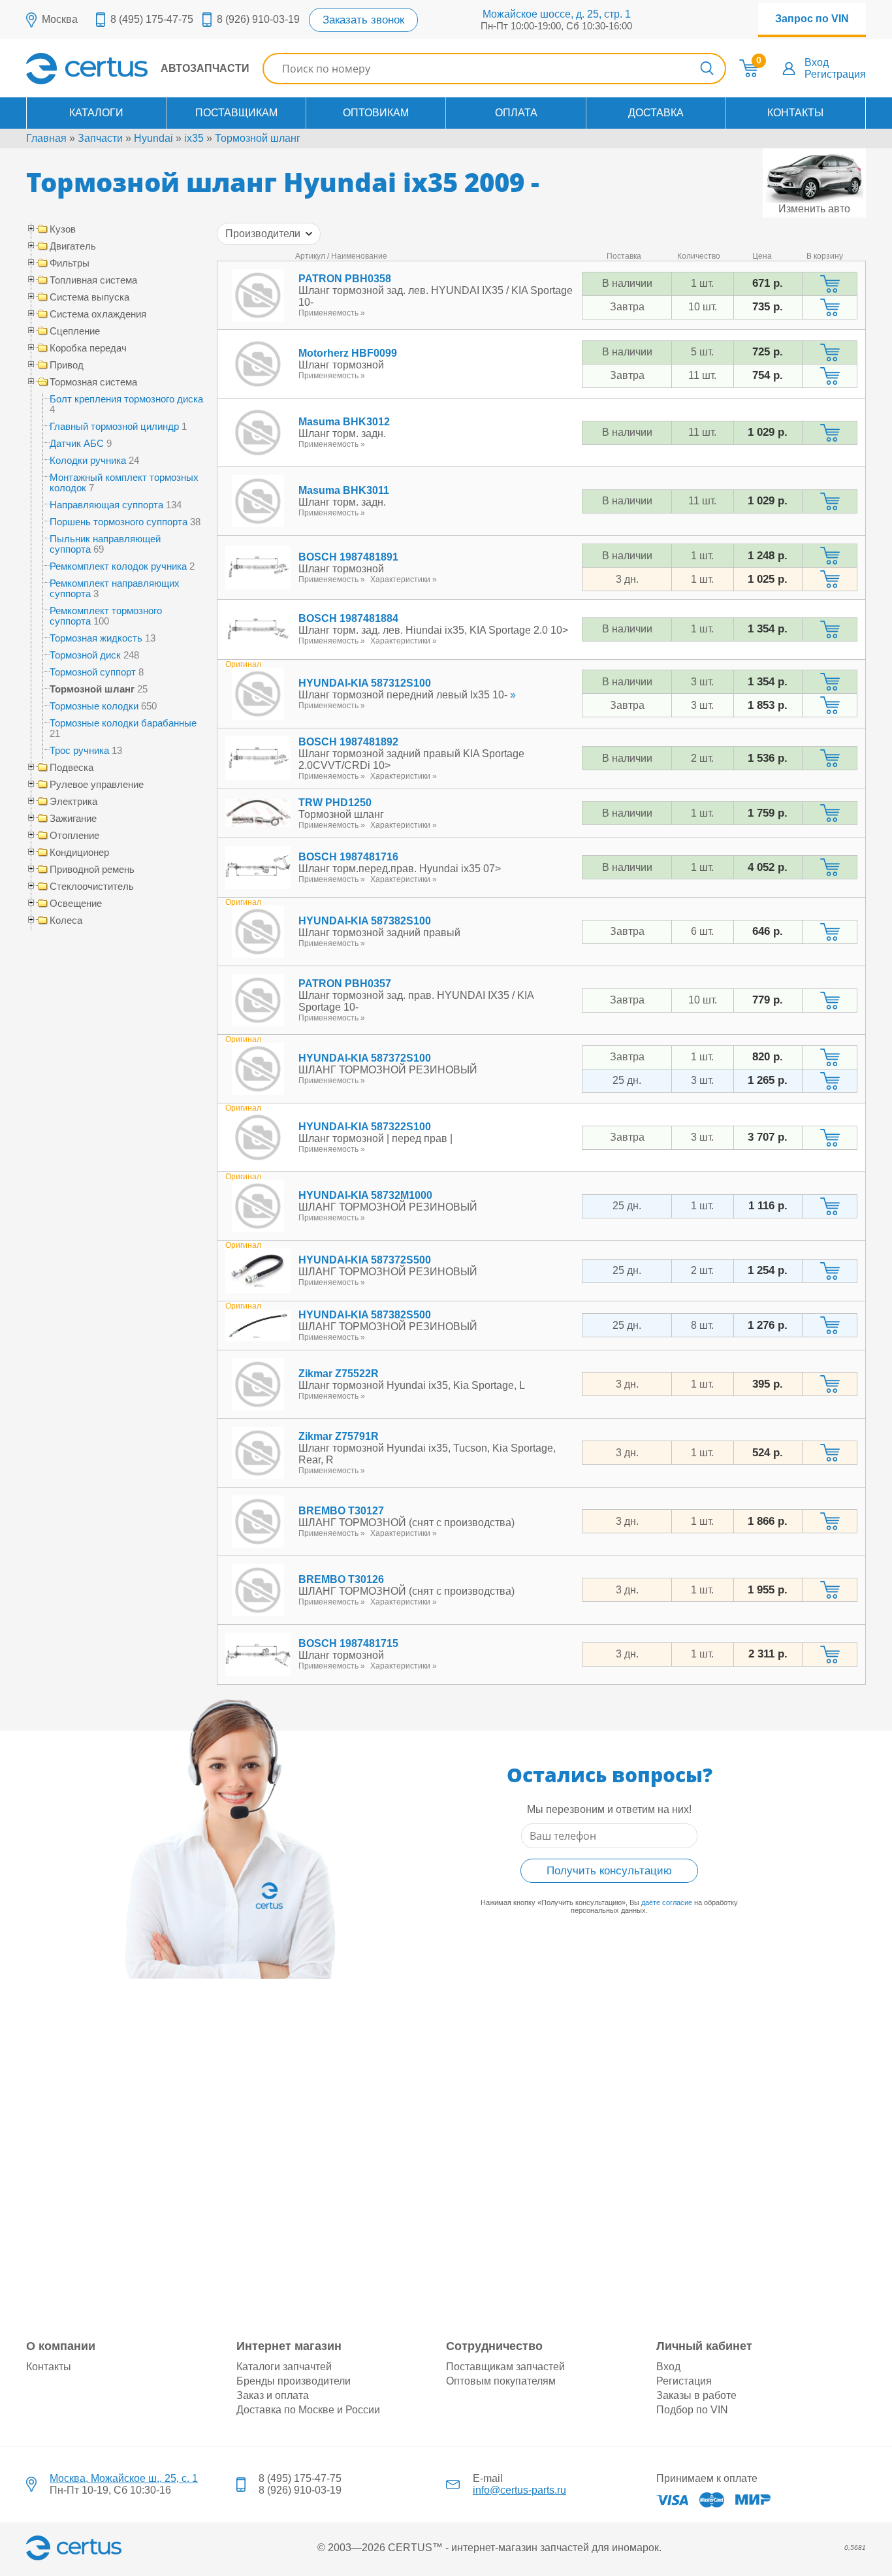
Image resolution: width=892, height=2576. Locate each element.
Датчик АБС (77, 443)
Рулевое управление (97, 785)
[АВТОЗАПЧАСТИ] (138, 81)
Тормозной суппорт (93, 672)
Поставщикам (236, 113)
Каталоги (96, 113)
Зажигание (73, 819)
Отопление (74, 836)
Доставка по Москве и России (308, 2410)
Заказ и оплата (273, 2395)
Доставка (656, 113)
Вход (817, 62)
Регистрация (835, 74)
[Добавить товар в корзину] (830, 284)
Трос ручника (79, 750)
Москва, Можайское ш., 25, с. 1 (124, 2478)
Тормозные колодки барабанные (123, 723)
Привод (67, 365)
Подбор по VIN (692, 2410)
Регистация (684, 2381)
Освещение (76, 904)
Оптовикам (376, 113)
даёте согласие (667, 1902)
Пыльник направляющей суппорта (105, 544)
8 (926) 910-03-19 (258, 19)
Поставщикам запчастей (505, 2367)
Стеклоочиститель (92, 887)
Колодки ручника (88, 460)
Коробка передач (88, 348)
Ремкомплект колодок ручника (118, 566)
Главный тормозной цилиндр (114, 426)
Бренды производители (294, 2381)
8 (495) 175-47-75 (152, 19)
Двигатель (73, 246)
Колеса (66, 921)
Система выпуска (89, 297)
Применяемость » (332, 313)
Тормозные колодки (94, 706)
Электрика (73, 802)
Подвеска (72, 768)
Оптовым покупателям (501, 2381)
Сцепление (75, 331)
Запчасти (100, 138)
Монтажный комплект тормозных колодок (124, 482)
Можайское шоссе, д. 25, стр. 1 (557, 14)
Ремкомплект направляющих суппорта (115, 588)
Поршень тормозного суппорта (119, 522)
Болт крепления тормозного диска (126, 399)
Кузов (63, 229)
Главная (46, 138)
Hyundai (153, 138)
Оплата (516, 113)
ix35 (194, 138)
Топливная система (93, 280)
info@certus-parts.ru (519, 2490)
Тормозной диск (85, 655)
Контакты (795, 113)
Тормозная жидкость (96, 638)
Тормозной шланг (258, 138)
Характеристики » (404, 579)
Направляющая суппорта (106, 505)
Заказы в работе (696, 2395)
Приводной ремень (92, 870)
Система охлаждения (98, 314)
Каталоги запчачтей (284, 2367)
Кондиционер (79, 853)
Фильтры (70, 263)
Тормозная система (93, 382)
